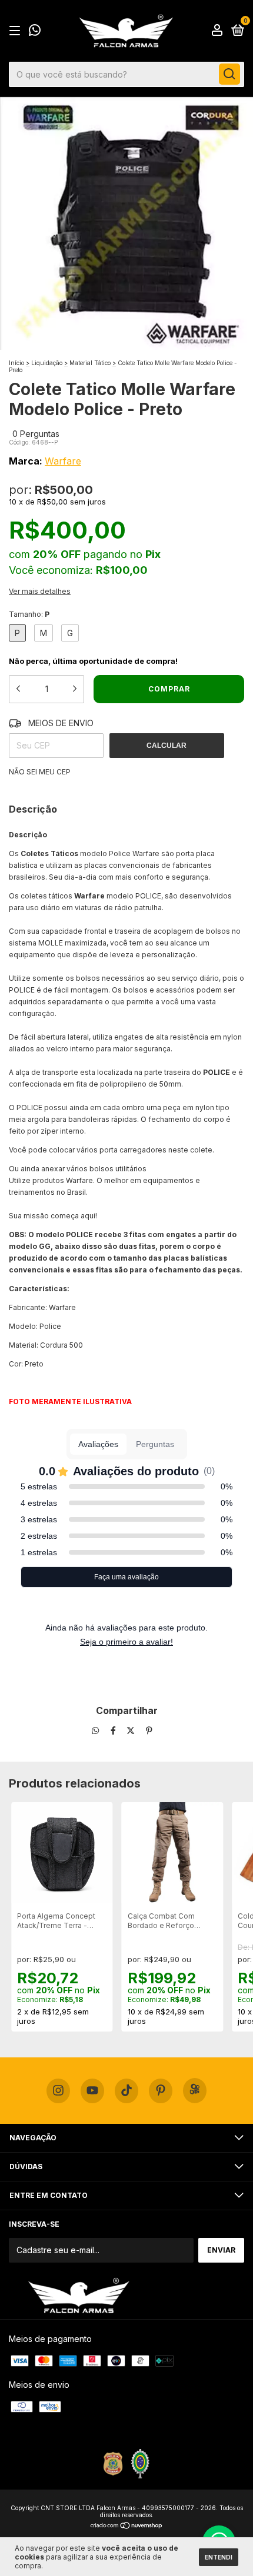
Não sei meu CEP (40, 772)
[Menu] (17, 31)
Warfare (63, 461)
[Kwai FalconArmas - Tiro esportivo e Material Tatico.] (195, 2091)
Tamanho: (29, 614)
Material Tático (90, 363)
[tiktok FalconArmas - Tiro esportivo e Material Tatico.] (126, 2091)
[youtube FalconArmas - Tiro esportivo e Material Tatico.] (92, 2091)
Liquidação (47, 363)
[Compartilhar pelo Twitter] (132, 1731)
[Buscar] (229, 74)
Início (16, 363)
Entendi (219, 2557)
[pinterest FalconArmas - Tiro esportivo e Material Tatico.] (161, 2091)
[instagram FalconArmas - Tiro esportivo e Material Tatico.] (58, 2091)
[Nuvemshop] (127, 2526)
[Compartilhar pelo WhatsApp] (95, 1731)
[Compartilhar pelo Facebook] (114, 1731)
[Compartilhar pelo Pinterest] (149, 1731)
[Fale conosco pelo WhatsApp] (35, 32)
